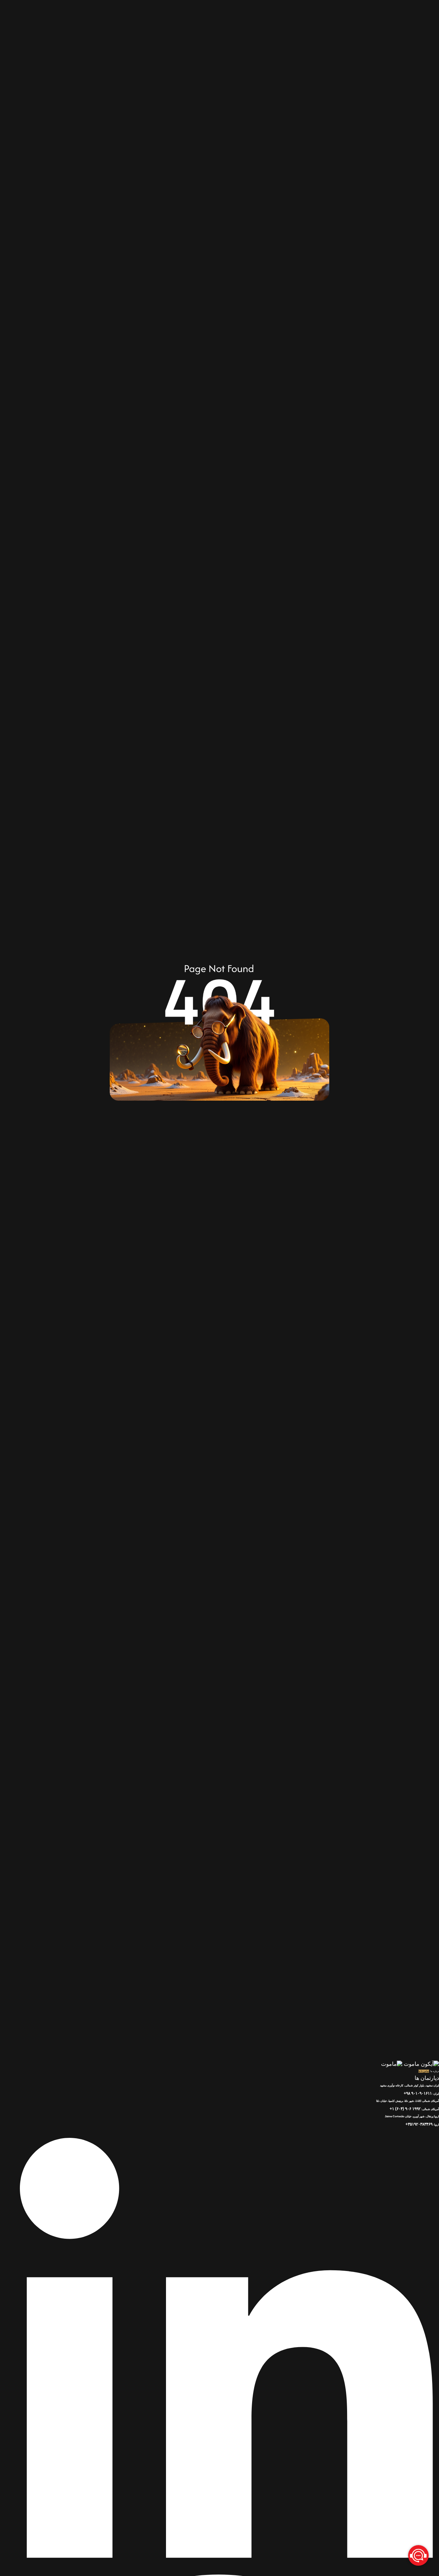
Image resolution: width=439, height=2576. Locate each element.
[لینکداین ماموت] (219, 2568)
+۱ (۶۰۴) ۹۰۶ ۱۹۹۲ (405, 2109)
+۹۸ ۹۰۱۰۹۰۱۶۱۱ (418, 2093)
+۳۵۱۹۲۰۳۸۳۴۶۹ (419, 2124)
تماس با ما (424, 2071)
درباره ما (435, 2071)
